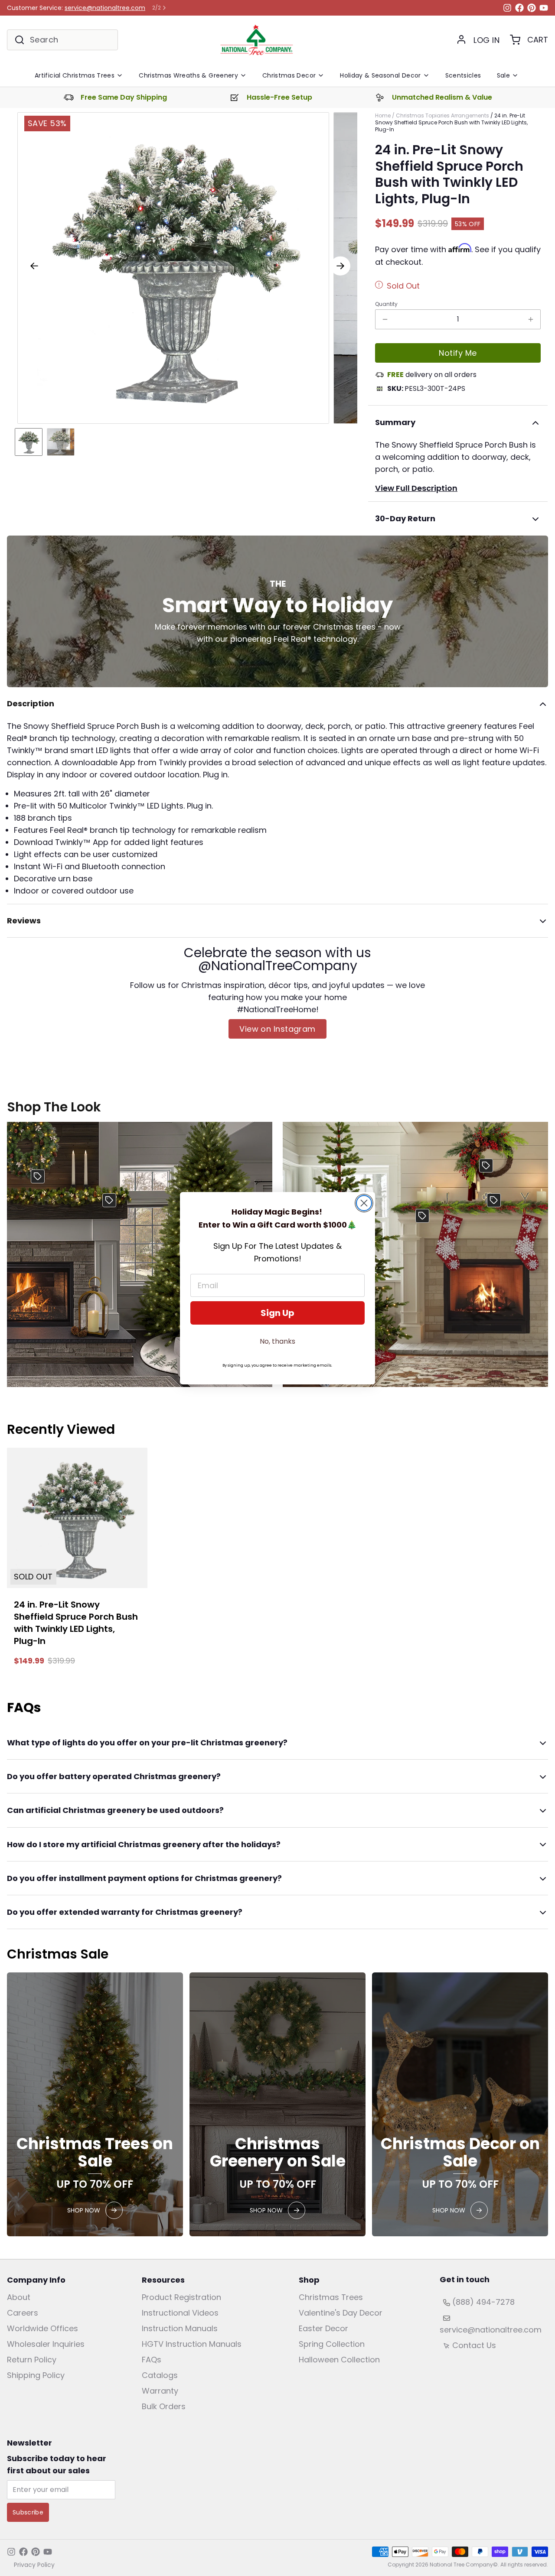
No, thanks (277, 1341)
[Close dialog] (364, 1203)
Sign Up (277, 1313)
